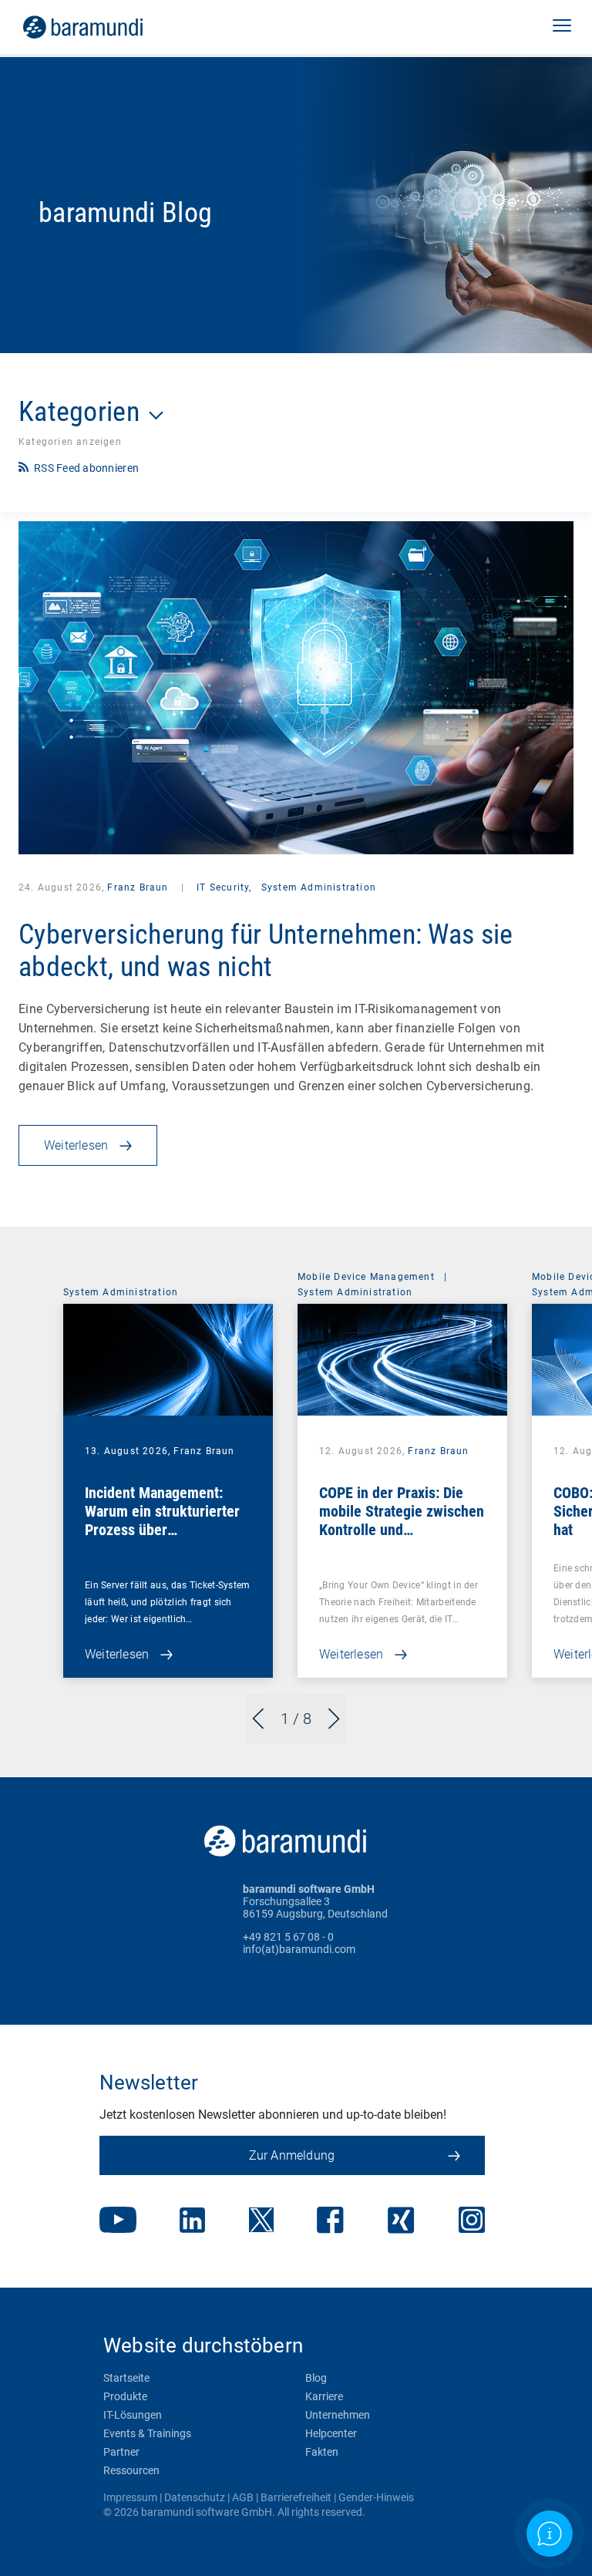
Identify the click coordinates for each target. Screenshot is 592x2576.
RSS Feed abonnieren (86, 468)
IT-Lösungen (133, 2415)
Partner (121, 2452)
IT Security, (224, 887)
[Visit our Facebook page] (330, 2222)
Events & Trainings (147, 2433)
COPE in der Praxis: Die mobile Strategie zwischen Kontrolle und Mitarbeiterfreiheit (402, 1520)
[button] (562, 27)
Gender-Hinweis (376, 2497)
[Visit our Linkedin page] (192, 2222)
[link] (104, 27)
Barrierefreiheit (296, 2497)
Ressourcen (131, 2470)
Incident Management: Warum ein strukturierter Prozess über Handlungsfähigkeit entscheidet (162, 1530)
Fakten (322, 2452)
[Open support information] (550, 2534)
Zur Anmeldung (292, 2155)
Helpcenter (331, 2433)
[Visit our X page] (261, 2221)
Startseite (126, 2378)
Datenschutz (195, 2497)
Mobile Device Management (366, 1277)
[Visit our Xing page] (401, 2222)
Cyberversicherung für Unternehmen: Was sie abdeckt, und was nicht (266, 951)
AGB (243, 2497)
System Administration (319, 887)
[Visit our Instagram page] (472, 2221)
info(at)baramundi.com (299, 1949)
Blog (316, 2378)
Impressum (130, 2497)
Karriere (324, 2396)
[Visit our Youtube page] (118, 2221)
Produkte (125, 2396)
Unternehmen (338, 2415)
